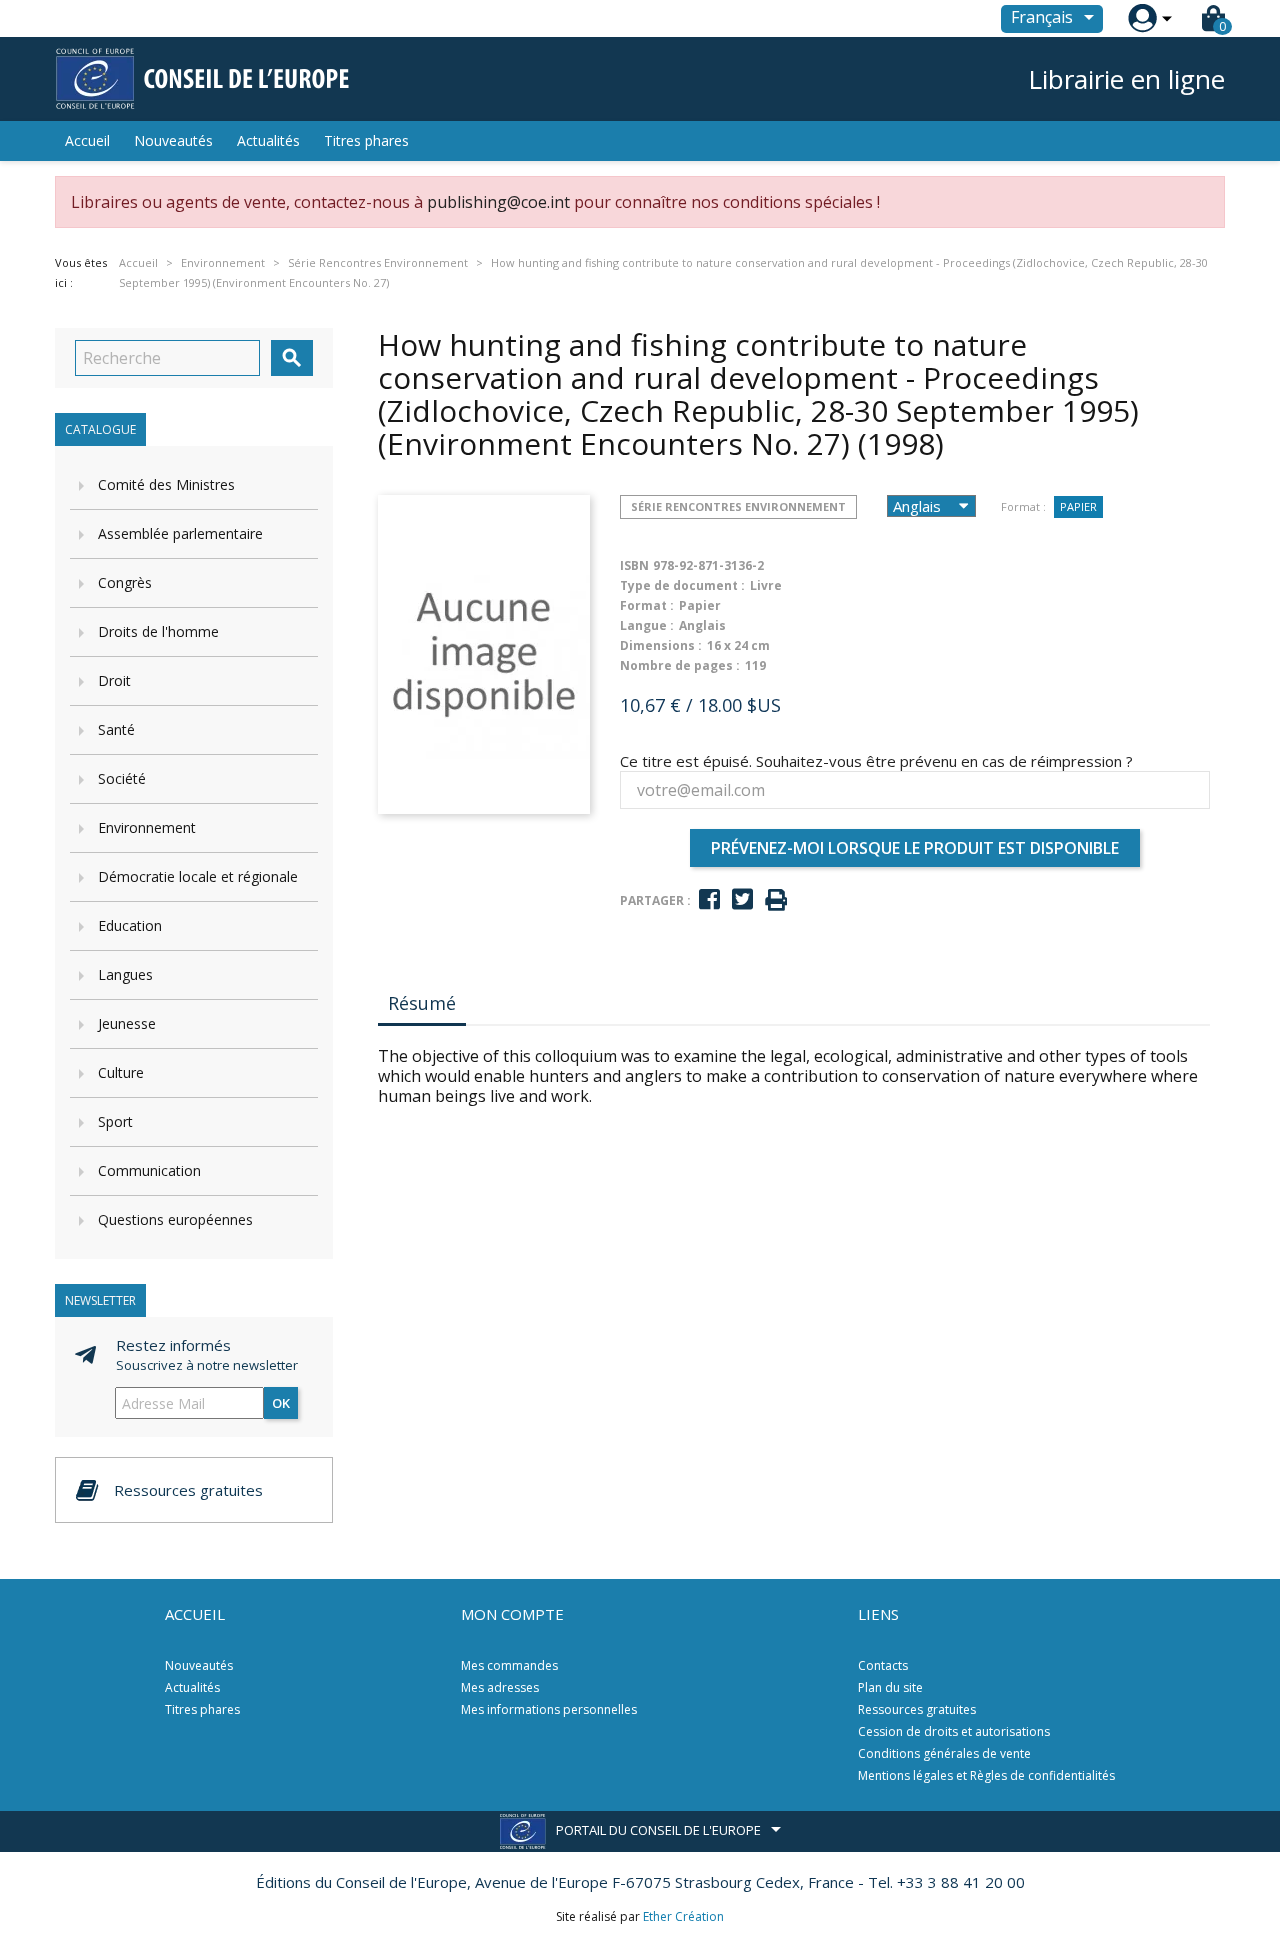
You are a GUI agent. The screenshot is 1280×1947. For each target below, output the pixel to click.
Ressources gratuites (917, 1709)
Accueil (87, 140)
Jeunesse (127, 1023)
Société (122, 778)
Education (130, 925)
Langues (125, 974)
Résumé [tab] (422, 1003)
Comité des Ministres (166, 484)
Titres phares (366, 140)
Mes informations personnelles (549, 1709)
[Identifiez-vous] (1142, 18)
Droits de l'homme (158, 631)
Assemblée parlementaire (180, 533)
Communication (149, 1170)
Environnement (147, 827)
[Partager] (709, 899)
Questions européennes (175, 1219)
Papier (1078, 506)
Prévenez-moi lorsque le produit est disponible (915, 848)
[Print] (776, 900)
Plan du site (890, 1687)
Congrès (125, 582)
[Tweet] (742, 899)
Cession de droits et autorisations (954, 1731)
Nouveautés (173, 140)
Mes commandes (509, 1665)
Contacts (883, 1665)
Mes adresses (500, 1687)
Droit (114, 680)
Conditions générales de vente (944, 1753)
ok (281, 1403)
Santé (116, 729)
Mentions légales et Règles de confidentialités (986, 1775)
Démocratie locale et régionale (198, 876)
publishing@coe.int (498, 202)
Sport (115, 1121)
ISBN (634, 565)
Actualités (268, 140)
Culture (121, 1072)
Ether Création (683, 1916)
